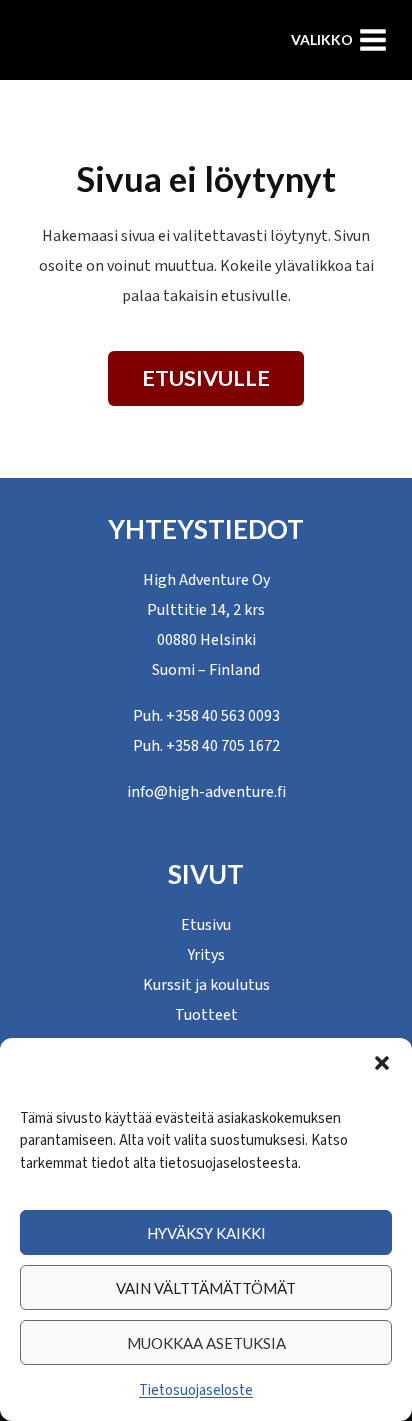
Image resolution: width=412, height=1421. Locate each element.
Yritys (206, 955)
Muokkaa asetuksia (206, 1343)
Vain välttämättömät (206, 1288)
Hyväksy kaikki (206, 1233)
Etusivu (206, 925)
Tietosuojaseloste (196, 1390)
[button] (382, 1063)
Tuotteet (206, 1015)
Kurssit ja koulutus (206, 985)
